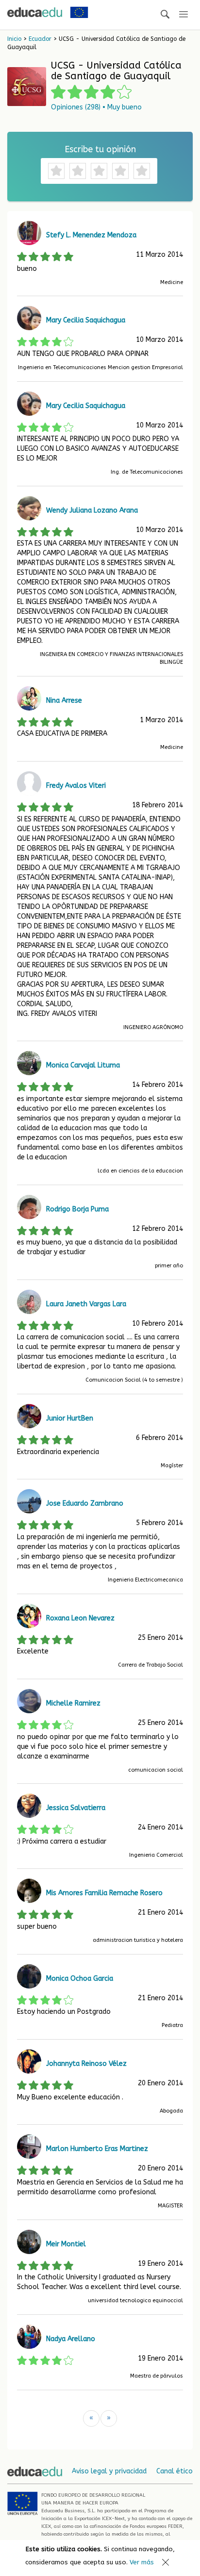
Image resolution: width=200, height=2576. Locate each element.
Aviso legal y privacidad (109, 2471)
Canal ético (175, 2471)
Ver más (142, 2562)
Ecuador (40, 39)
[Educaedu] (35, 12)
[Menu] (183, 15)
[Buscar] (165, 15)
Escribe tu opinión (100, 149)
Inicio (14, 39)
